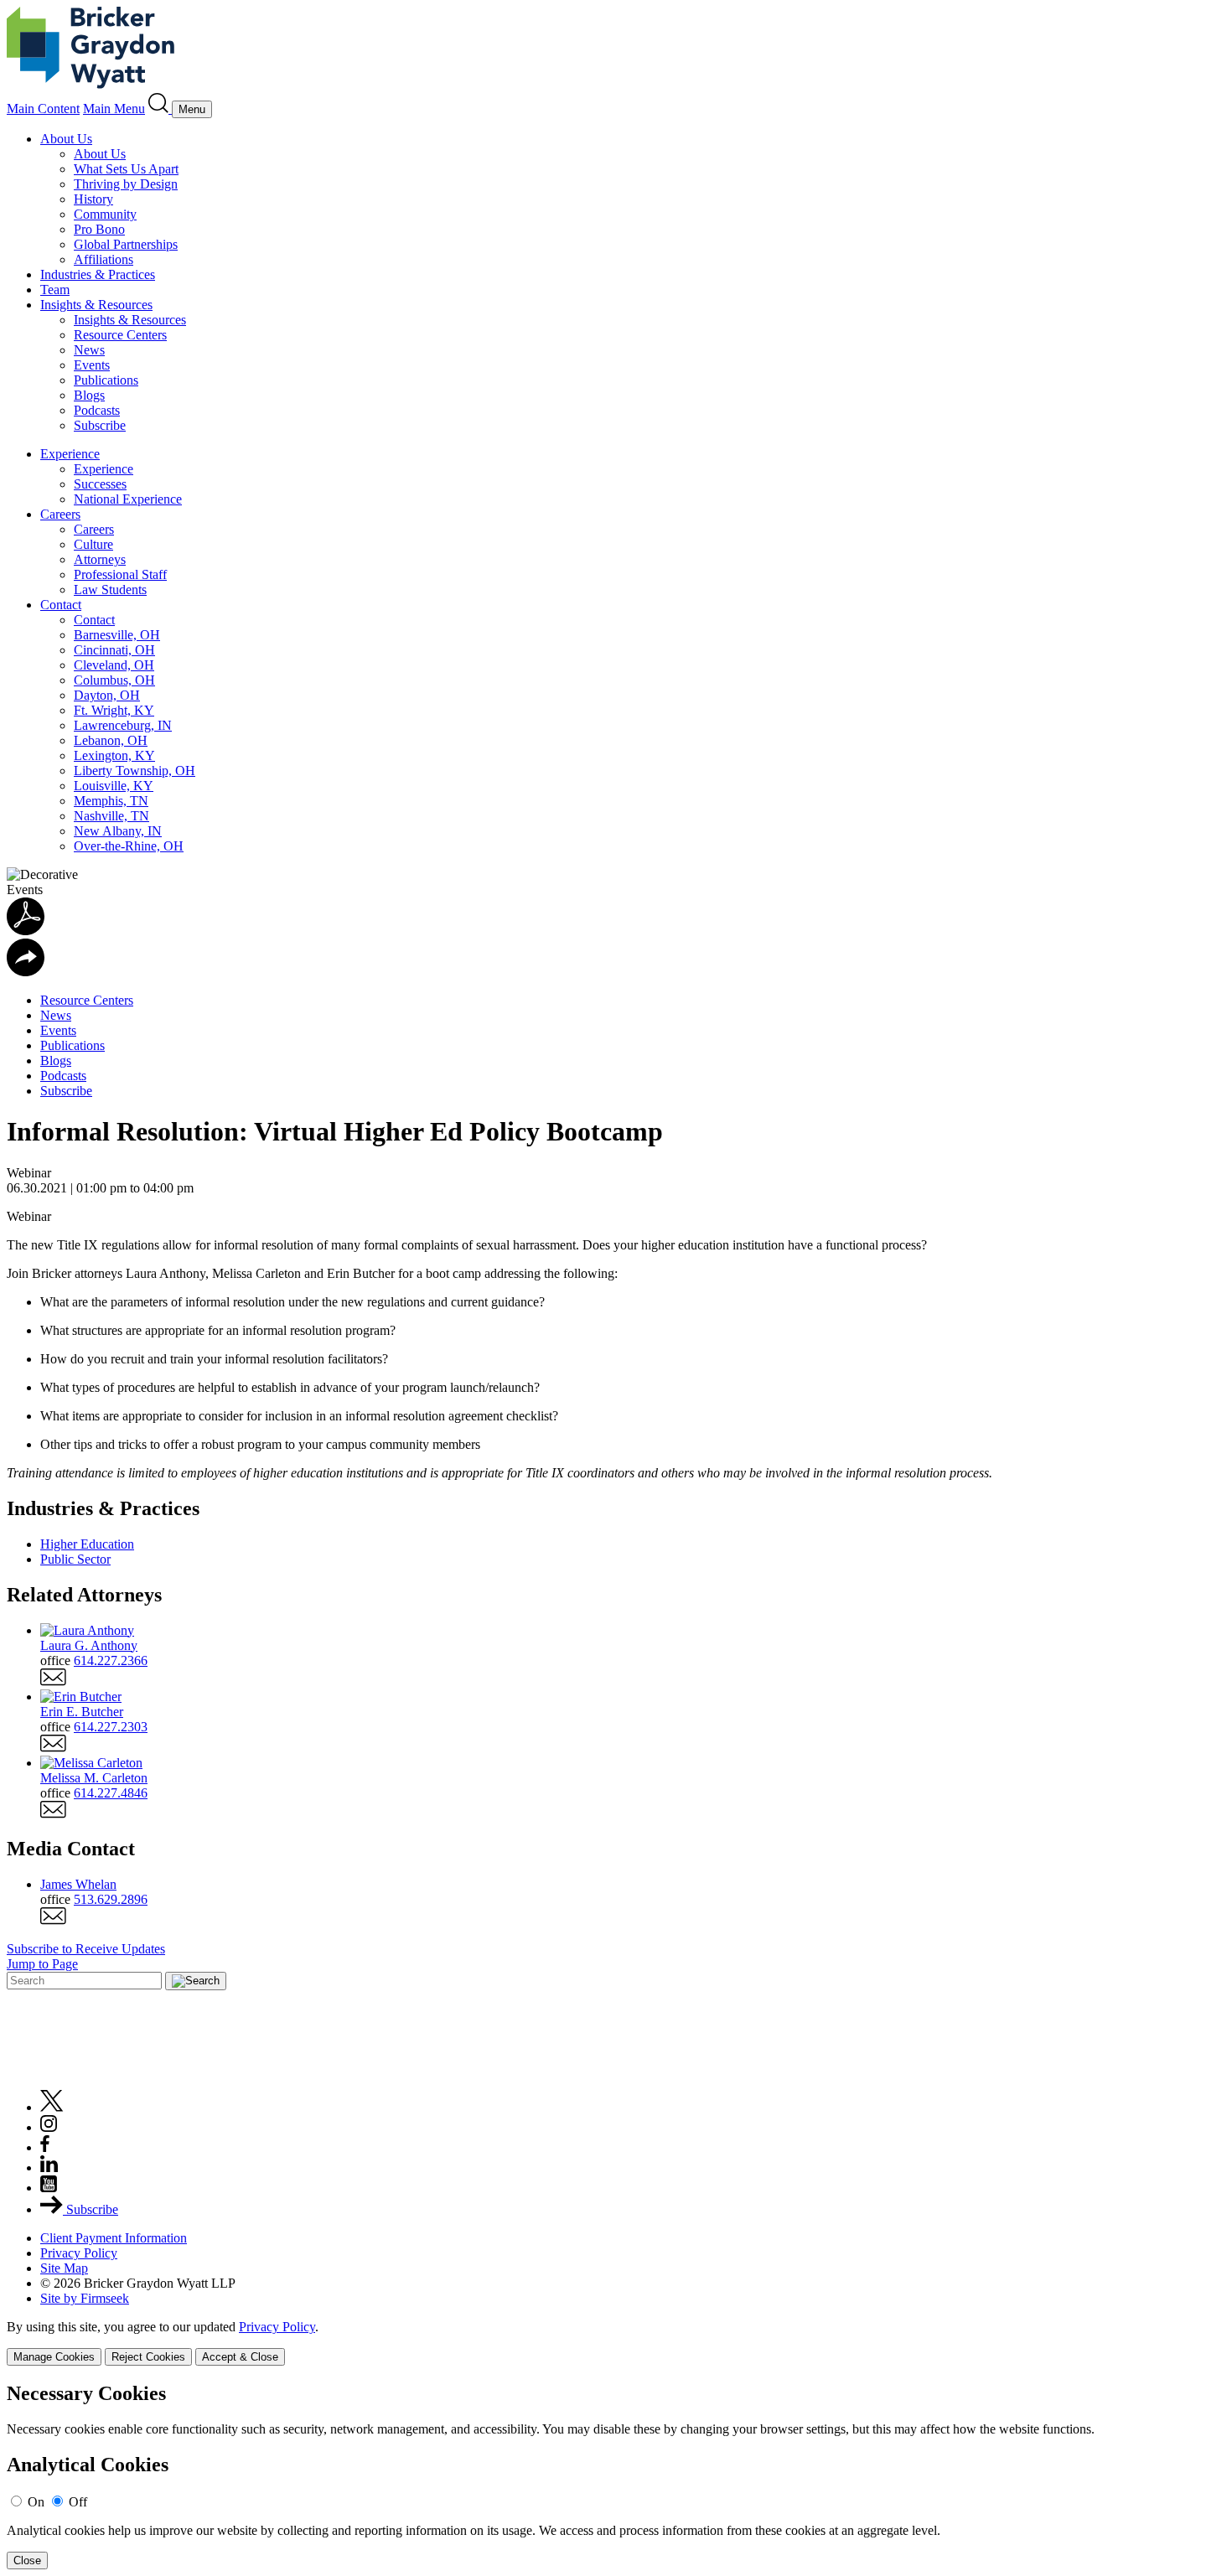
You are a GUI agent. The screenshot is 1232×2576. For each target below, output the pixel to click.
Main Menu (114, 109)
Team (55, 290)
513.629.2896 (111, 1899)
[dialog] (616, 2343)
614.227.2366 (111, 1660)
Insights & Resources (96, 305)
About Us (66, 139)
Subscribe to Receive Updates (86, 1949)
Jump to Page (42, 1964)
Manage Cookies (54, 2357)
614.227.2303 (111, 1727)
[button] (26, 972)
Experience (70, 454)
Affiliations (104, 259)
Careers (60, 514)
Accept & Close (240, 2357)
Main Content (43, 109)
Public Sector (75, 1559)
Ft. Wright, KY (114, 710)
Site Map (64, 2268)
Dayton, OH (107, 695)
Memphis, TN (111, 801)
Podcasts (97, 410)
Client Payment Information (114, 2238)
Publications (106, 380)
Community (105, 214)
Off (78, 2502)
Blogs (89, 395)
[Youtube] (49, 2188)
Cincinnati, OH (114, 650)
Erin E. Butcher (82, 1712)
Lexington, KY (114, 755)
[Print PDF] (26, 931)
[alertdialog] (616, 2476)
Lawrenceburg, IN (123, 725)
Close (27, 2560)
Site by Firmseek (85, 2298)
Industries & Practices (98, 274)
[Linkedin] (49, 2167)
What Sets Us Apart (126, 169)
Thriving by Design (126, 184)
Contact (61, 605)
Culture (93, 544)
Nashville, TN (111, 816)
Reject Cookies (148, 2357)
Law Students (110, 590)
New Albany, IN (118, 831)
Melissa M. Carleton (94, 1778)
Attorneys (100, 559)
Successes (100, 484)
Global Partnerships (126, 244)
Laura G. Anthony (89, 1645)
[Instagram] (49, 2127)
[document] (616, 2476)
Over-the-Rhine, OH (129, 846)
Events (92, 365)
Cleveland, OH (114, 665)
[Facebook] (45, 2147)
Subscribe (100, 425)
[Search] (160, 109)
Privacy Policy (79, 2253)
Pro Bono (99, 229)
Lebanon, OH (111, 740)
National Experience (128, 499)
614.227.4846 (111, 1793)
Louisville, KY (114, 786)
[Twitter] (52, 2107)
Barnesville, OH (117, 635)
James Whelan (78, 1884)
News (89, 350)
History (93, 199)
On (36, 2502)
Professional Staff (120, 574)
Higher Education (87, 1544)
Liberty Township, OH (135, 771)
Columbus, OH (114, 680)
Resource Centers (120, 335)
